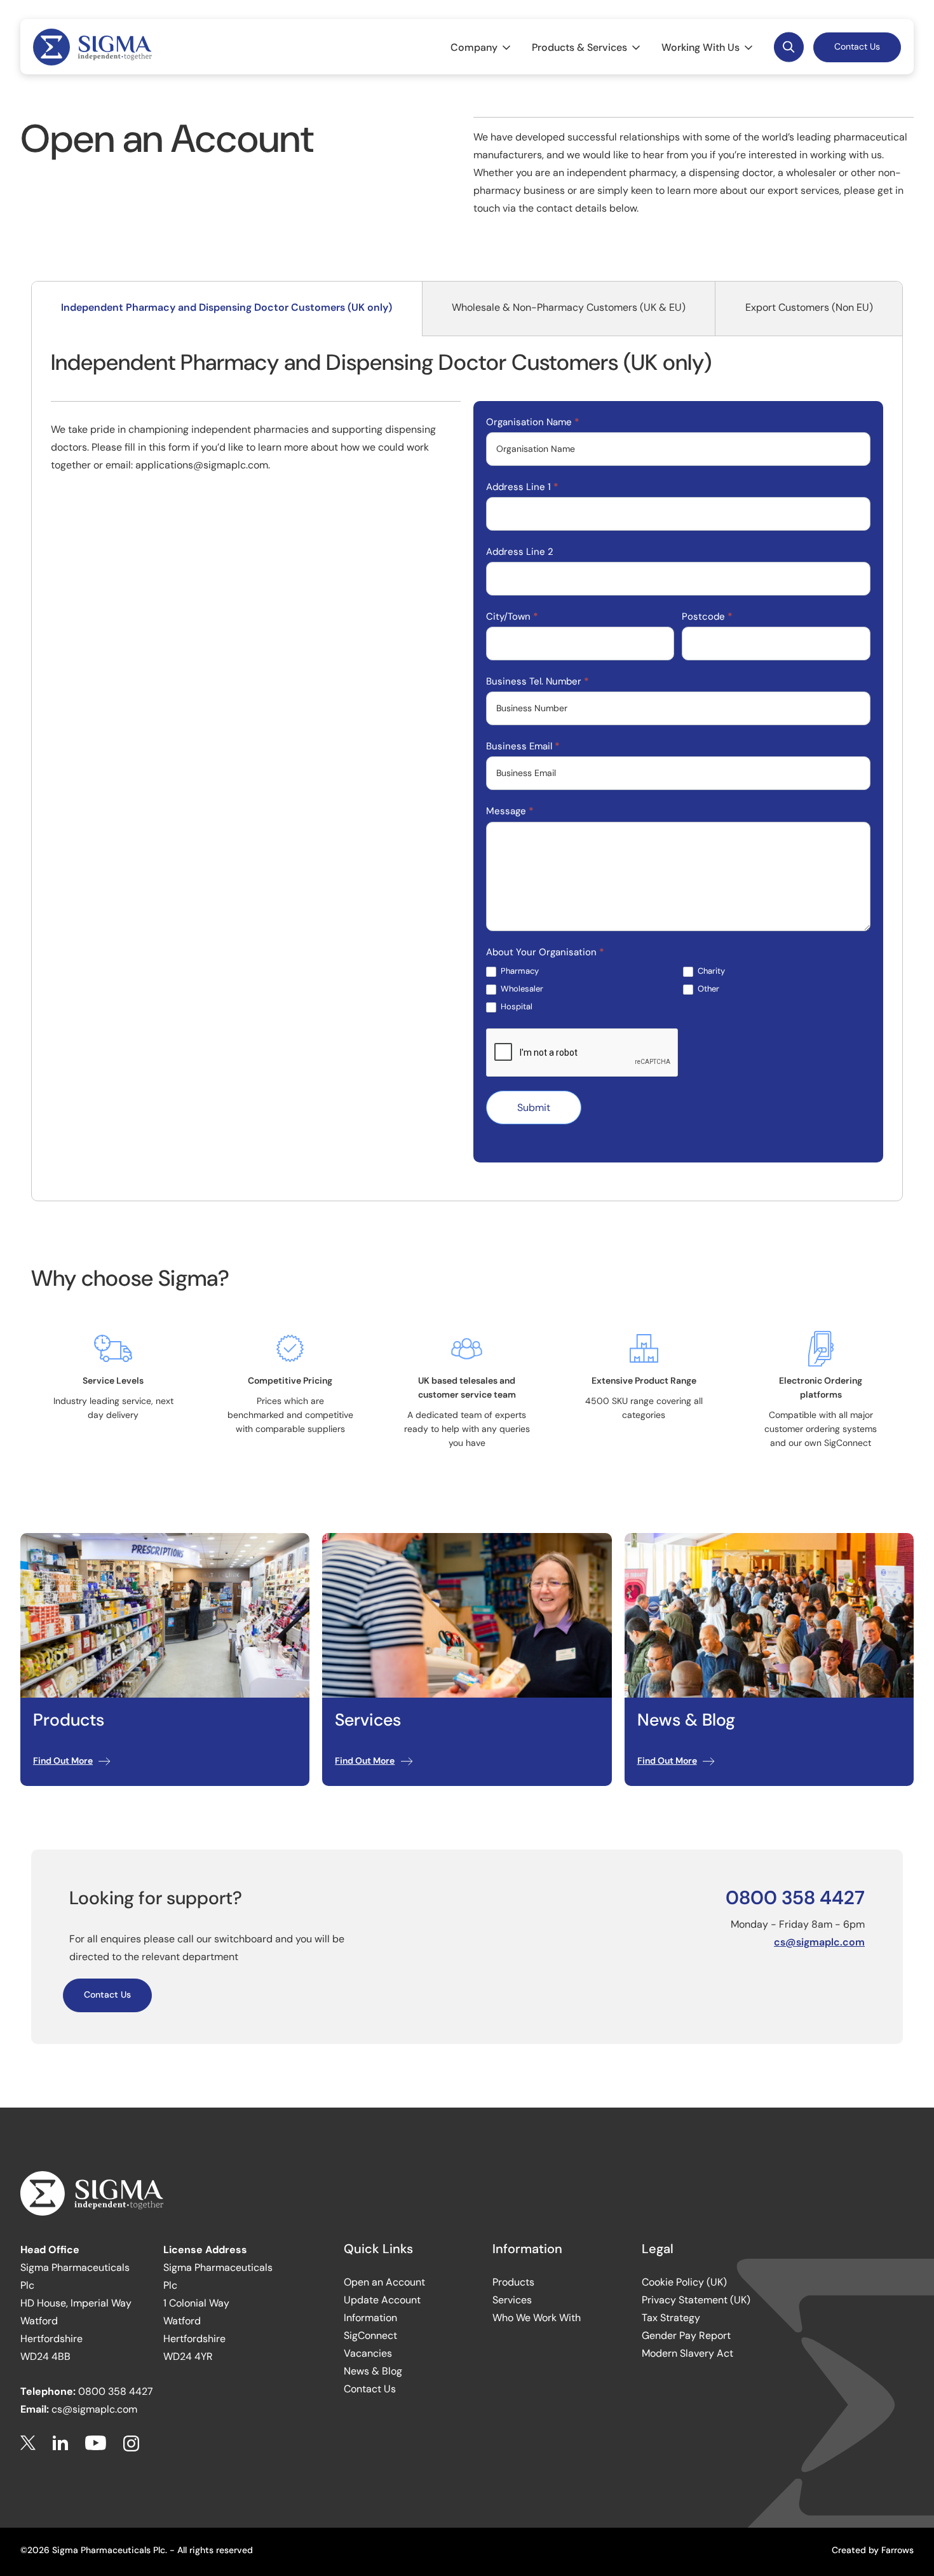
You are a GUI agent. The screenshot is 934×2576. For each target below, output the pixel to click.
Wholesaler (521, 989)
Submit (534, 1107)
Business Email (523, 746)
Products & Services (579, 47)
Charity (710, 971)
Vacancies (368, 2353)
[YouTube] (96, 2443)
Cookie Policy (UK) (684, 2282)
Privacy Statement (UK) (696, 2300)
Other (707, 989)
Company (474, 47)
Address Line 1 (522, 487)
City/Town (512, 617)
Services (512, 2300)
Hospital (516, 1007)
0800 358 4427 (795, 1898)
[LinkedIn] (60, 2443)
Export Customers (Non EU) (809, 307)
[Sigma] (92, 47)
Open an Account (384, 2282)
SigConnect (370, 2335)
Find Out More (63, 1761)
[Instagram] (131, 2443)
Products (513, 2282)
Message (510, 811)
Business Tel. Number (538, 681)
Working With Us (700, 47)
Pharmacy (519, 971)
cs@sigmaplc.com (819, 1942)
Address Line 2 (520, 552)
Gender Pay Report (686, 2335)
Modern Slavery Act (687, 2353)
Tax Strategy (671, 2318)
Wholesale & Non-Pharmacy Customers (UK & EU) (569, 307)
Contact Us (857, 46)
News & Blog (373, 2371)
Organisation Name (533, 422)
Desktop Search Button (789, 47)
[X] (28, 2443)
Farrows (897, 2550)
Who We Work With (537, 2318)
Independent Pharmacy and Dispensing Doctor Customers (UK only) (227, 307)
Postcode (707, 617)
